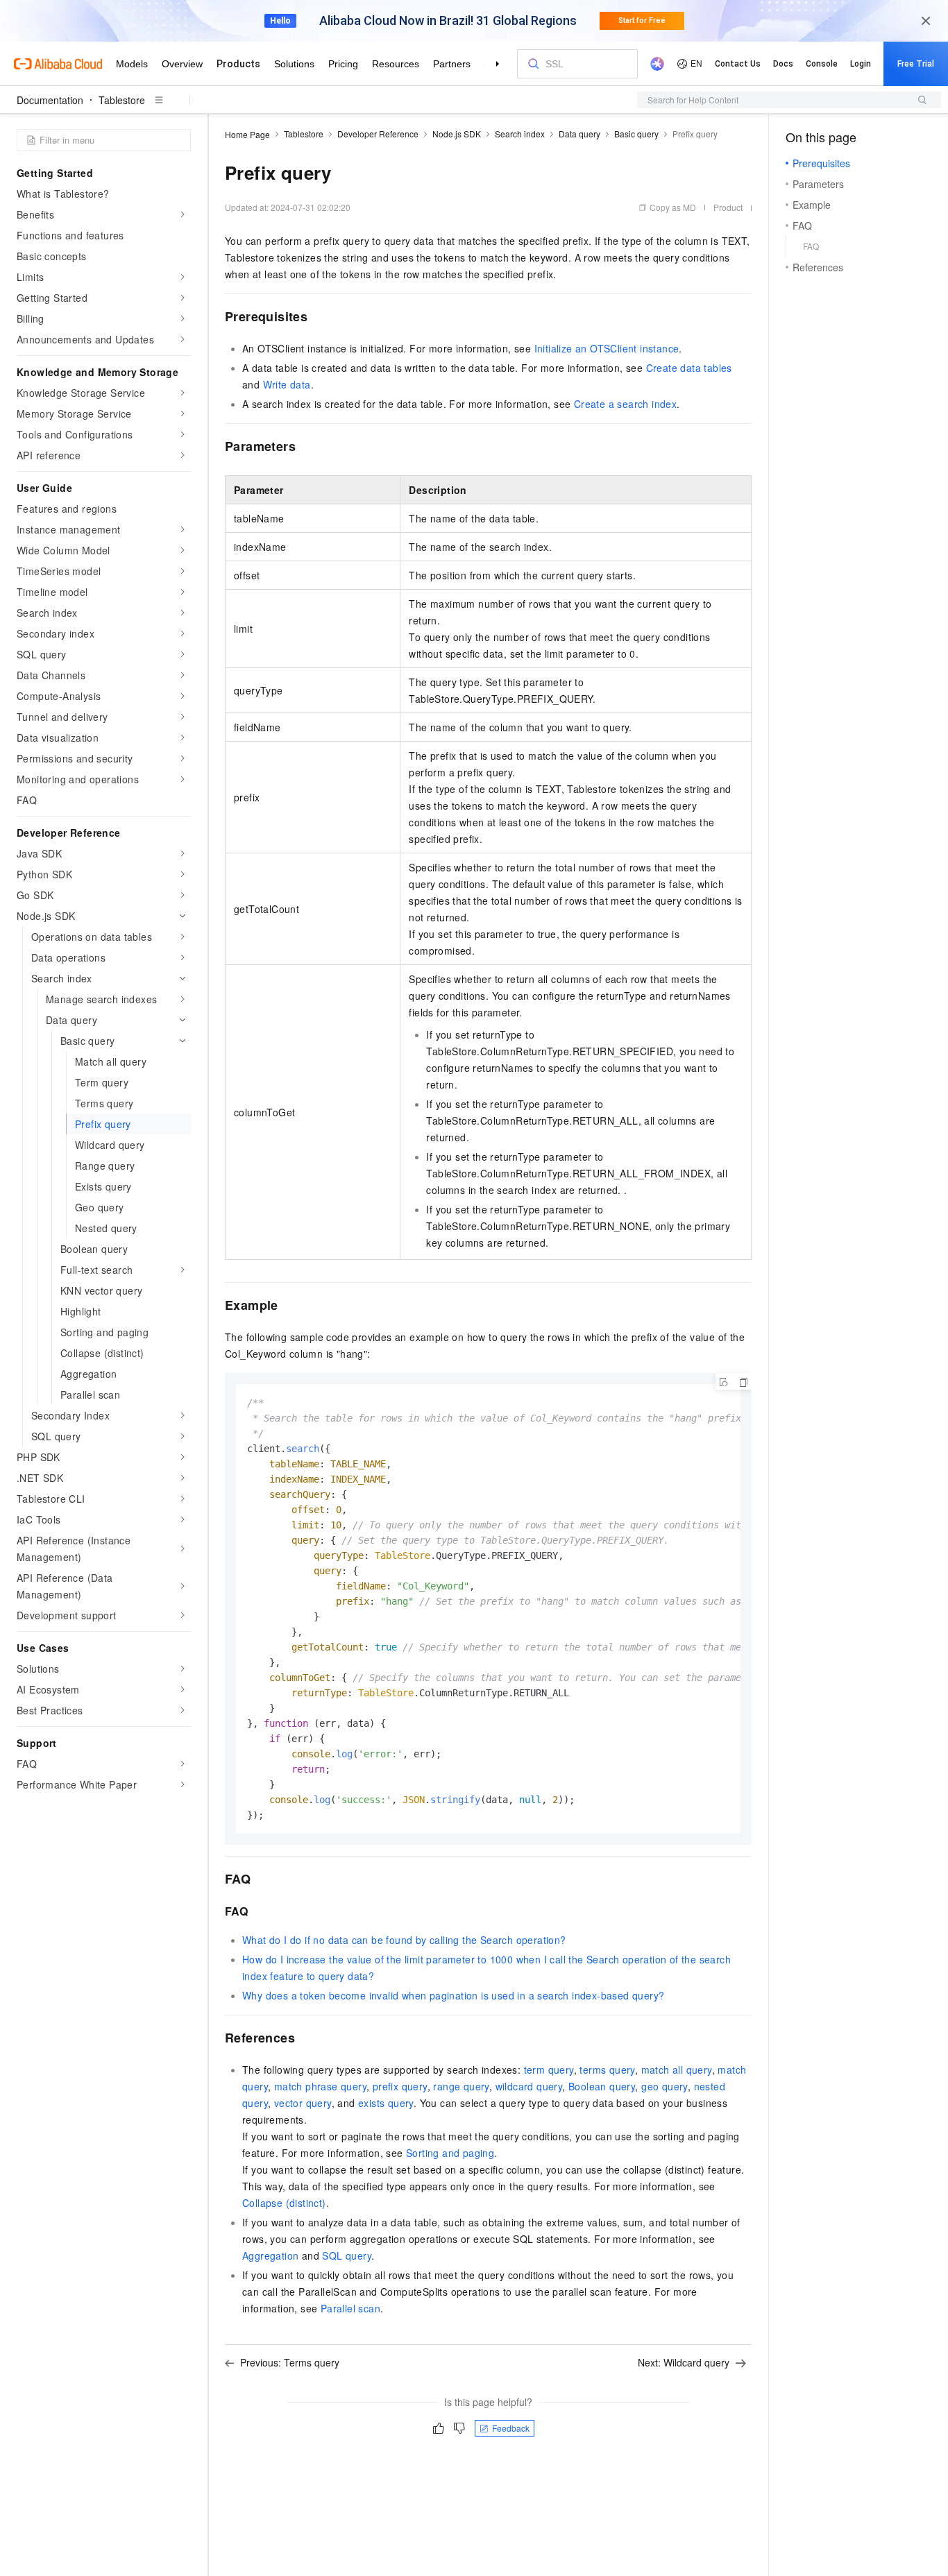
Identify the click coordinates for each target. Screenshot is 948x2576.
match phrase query (320, 2086)
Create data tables (689, 368)
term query (549, 2070)
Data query (579, 134)
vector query (303, 2103)
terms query (607, 2070)
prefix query (400, 2086)
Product (728, 207)
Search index (520, 134)
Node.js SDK (457, 134)
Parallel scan (350, 2308)
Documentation (50, 100)
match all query (677, 2070)
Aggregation (270, 2255)
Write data (287, 384)
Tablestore (122, 100)
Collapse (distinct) (284, 2203)
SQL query (347, 2255)
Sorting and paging (450, 2153)
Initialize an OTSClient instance (607, 348)
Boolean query (602, 2086)
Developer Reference (378, 134)
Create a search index (625, 404)
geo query (665, 2086)
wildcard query (529, 2086)
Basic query (636, 134)
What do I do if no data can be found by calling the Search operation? (404, 1940)
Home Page (247, 134)
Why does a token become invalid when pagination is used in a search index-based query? (453, 1995)
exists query (386, 2103)
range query (461, 2086)
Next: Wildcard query (684, 2362)
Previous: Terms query (290, 2362)
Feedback (511, 2428)
